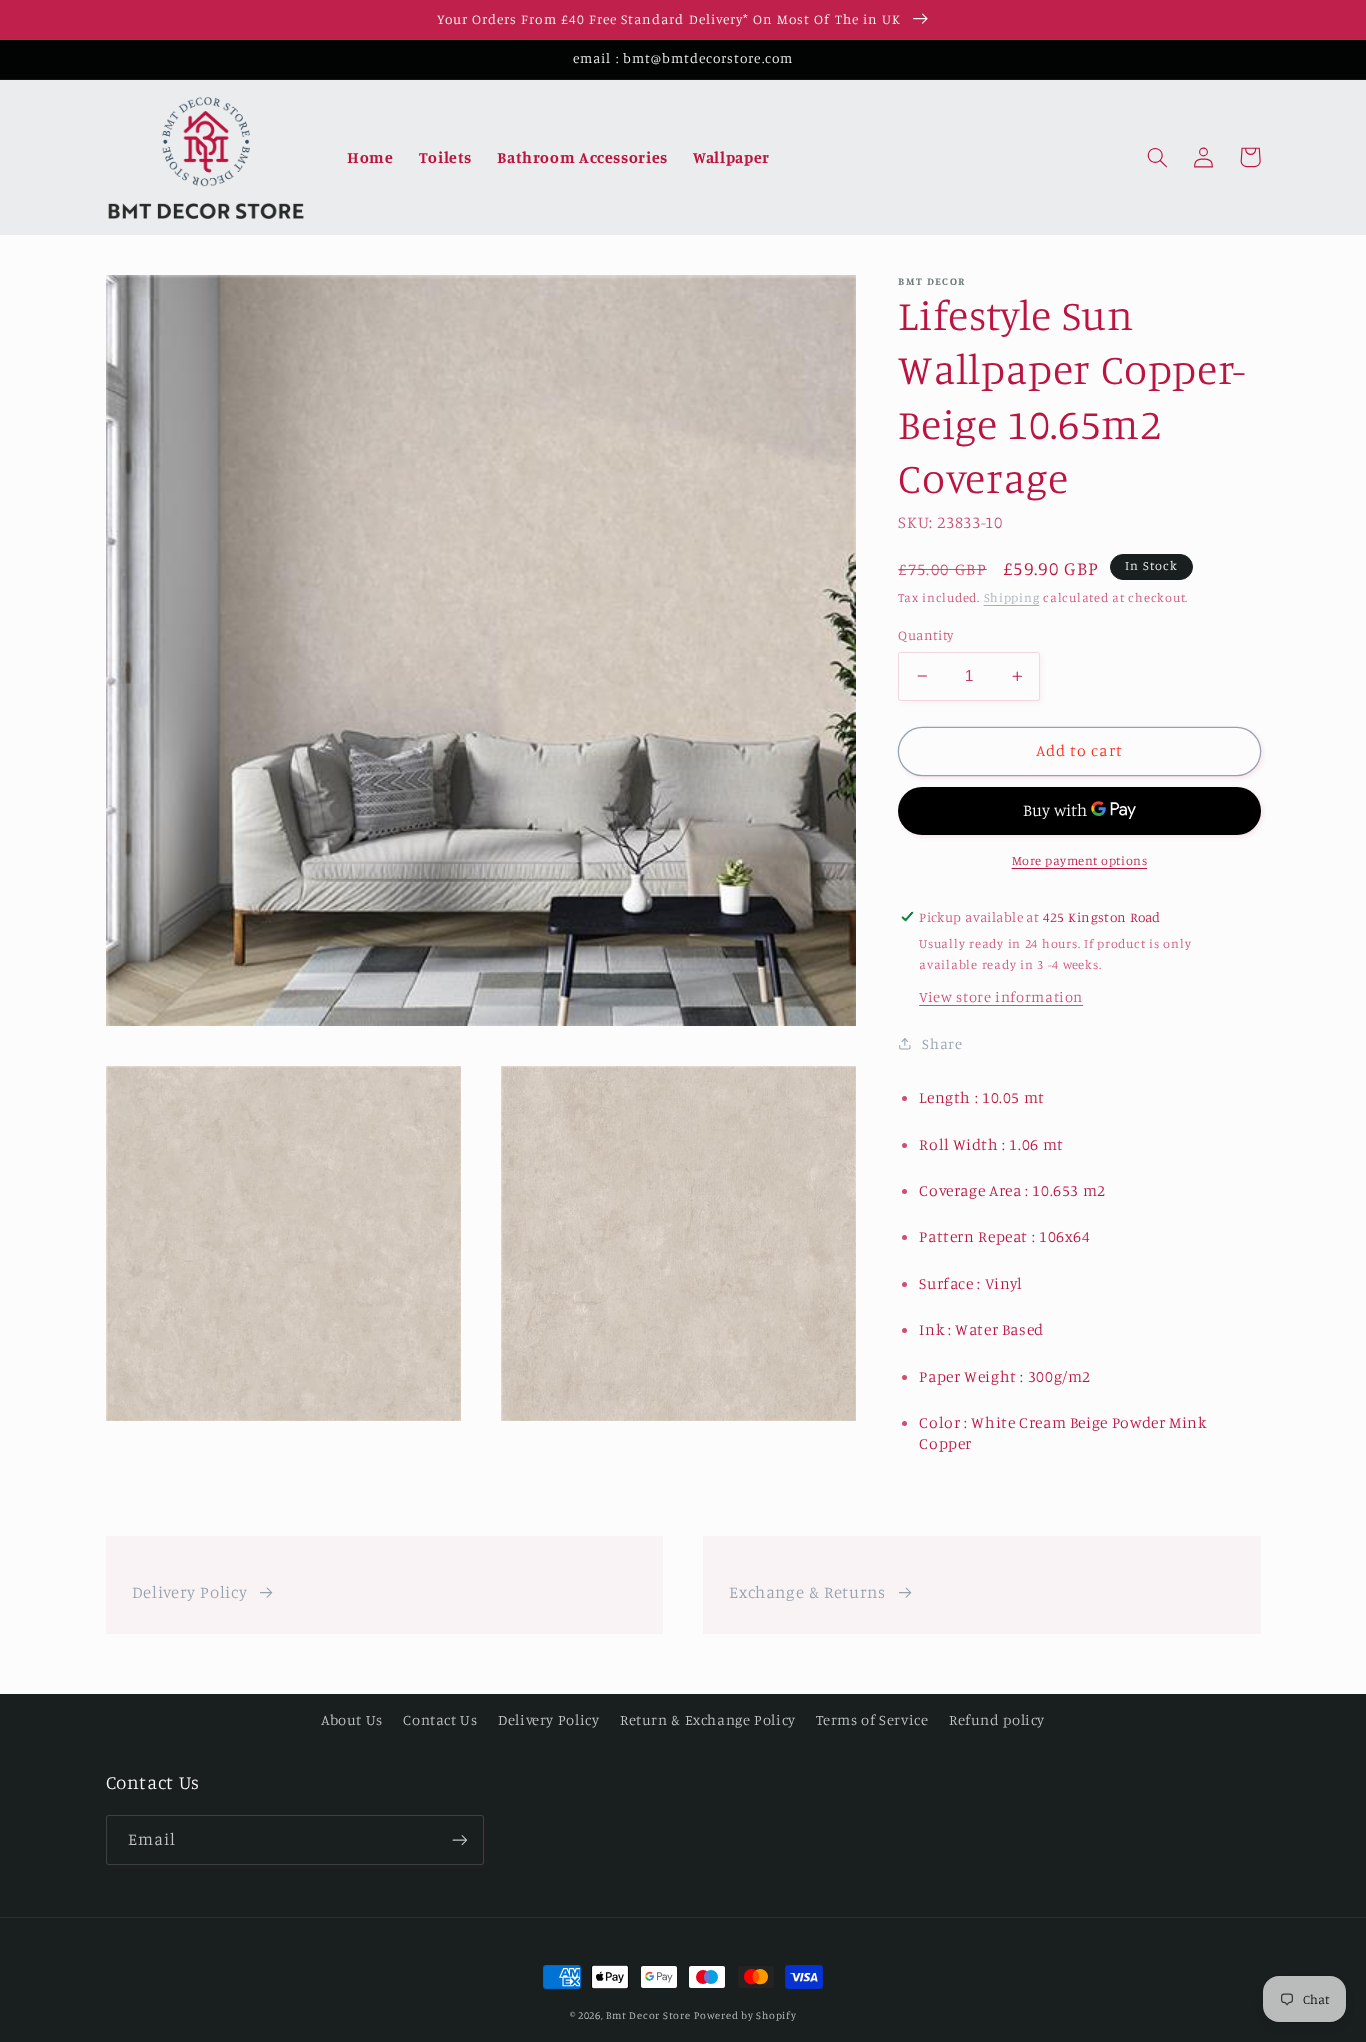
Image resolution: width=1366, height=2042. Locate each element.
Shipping (1012, 597)
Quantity (925, 635)
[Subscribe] (459, 1839)
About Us (352, 1719)
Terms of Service (872, 1719)
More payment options (1080, 860)
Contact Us (440, 1719)
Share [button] (942, 1043)
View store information (1001, 996)
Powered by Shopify (745, 2015)
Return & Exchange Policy (708, 1719)
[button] (1158, 157)
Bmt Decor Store (648, 2015)
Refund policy (997, 1719)
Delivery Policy (189, 1592)
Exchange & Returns (807, 1592)
